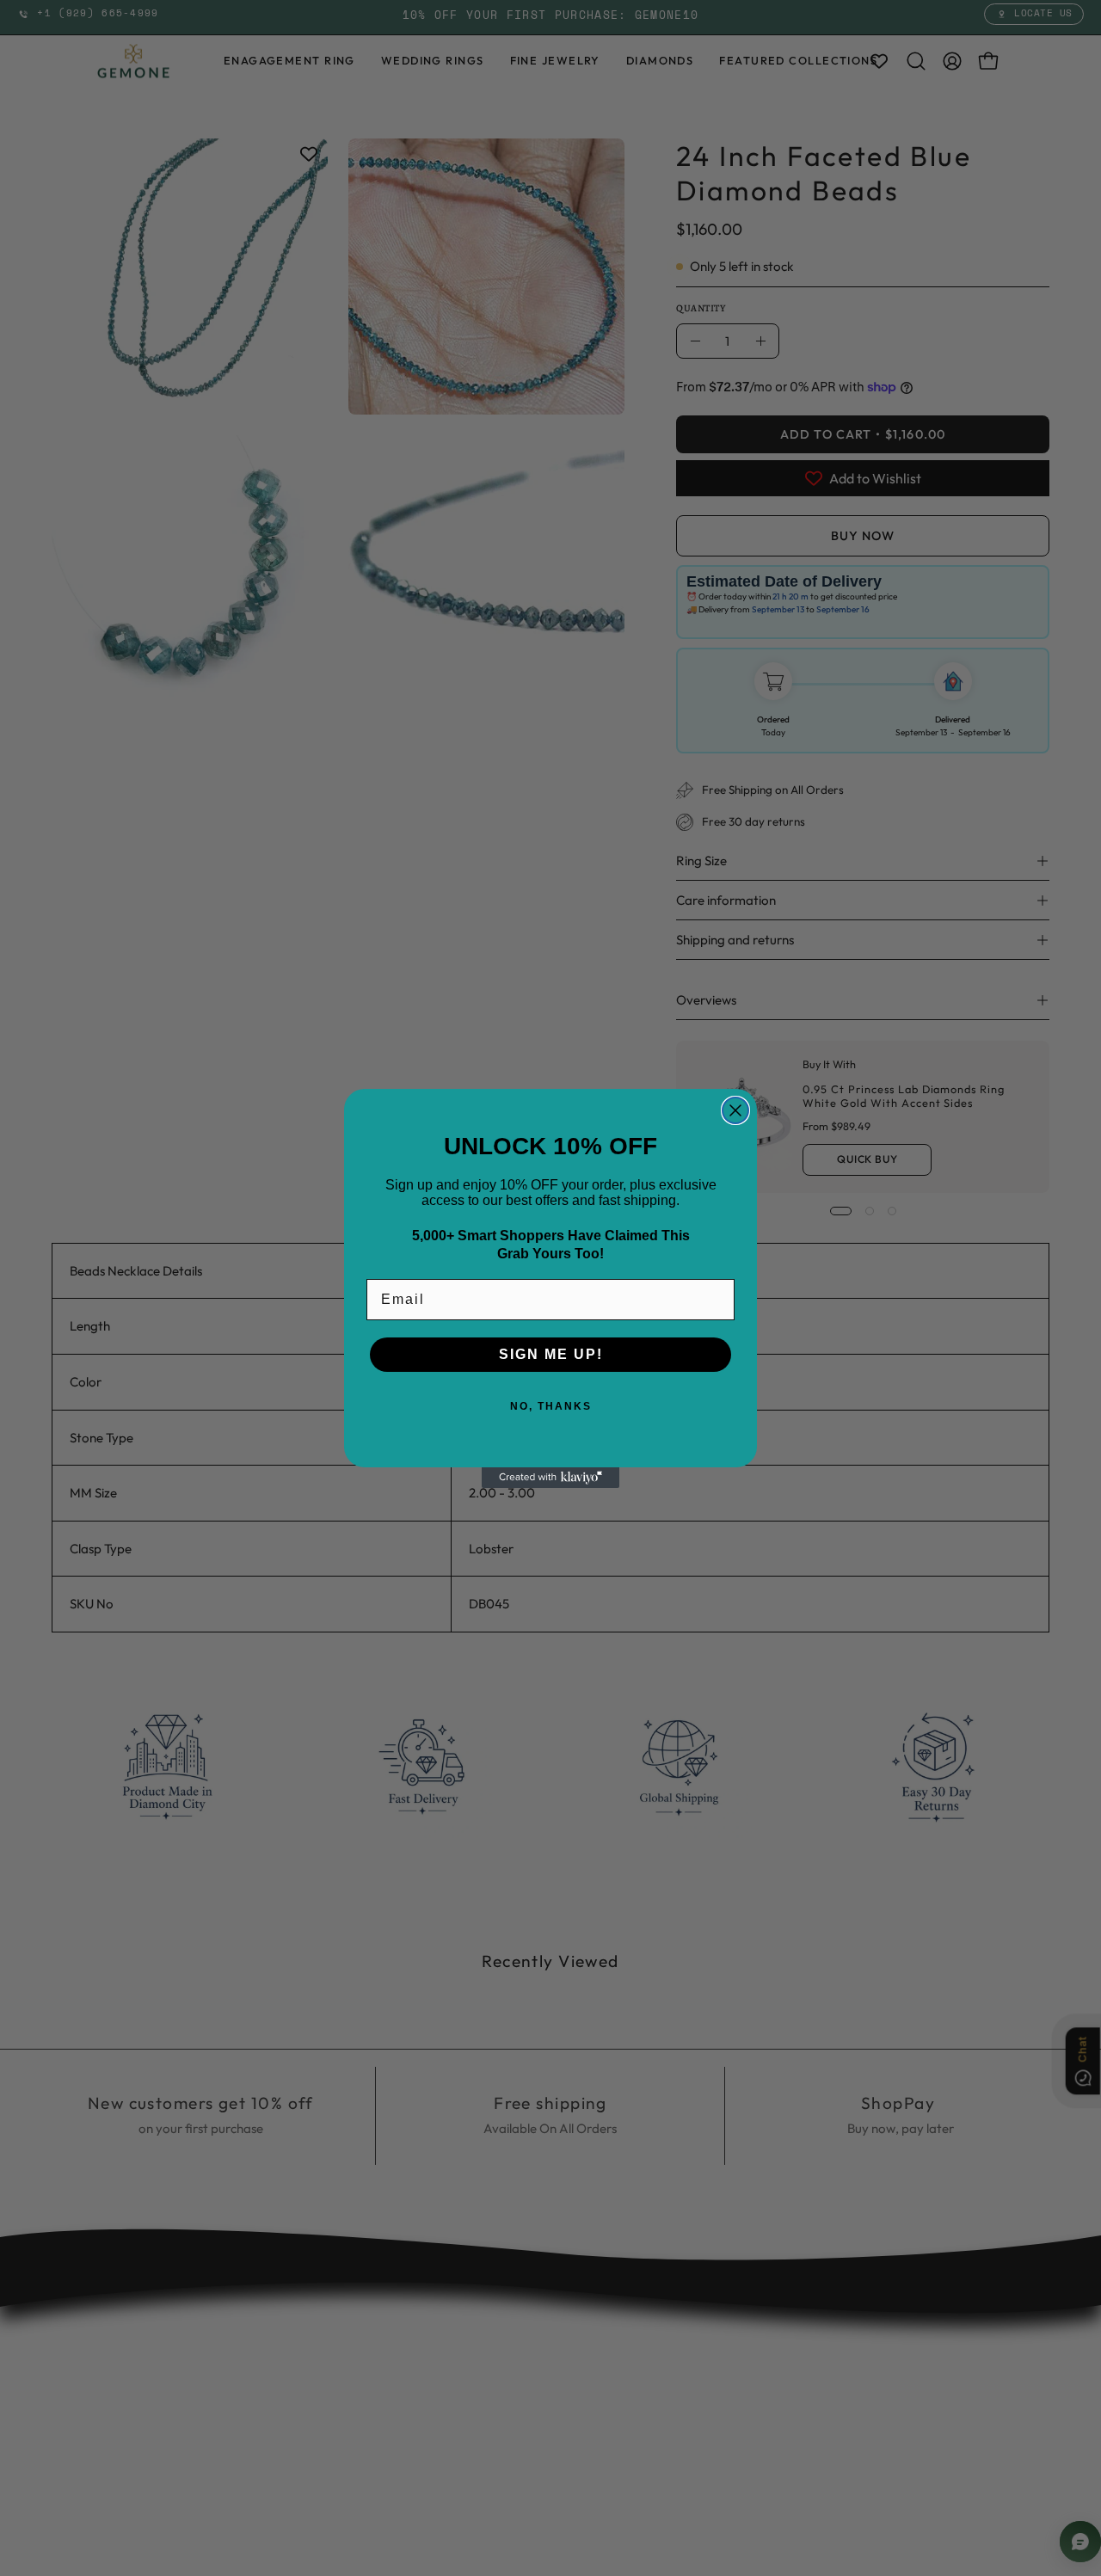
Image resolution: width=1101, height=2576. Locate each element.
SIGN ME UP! (551, 1354)
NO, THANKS (551, 1406)
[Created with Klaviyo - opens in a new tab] (550, 1478)
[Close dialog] (735, 1110)
